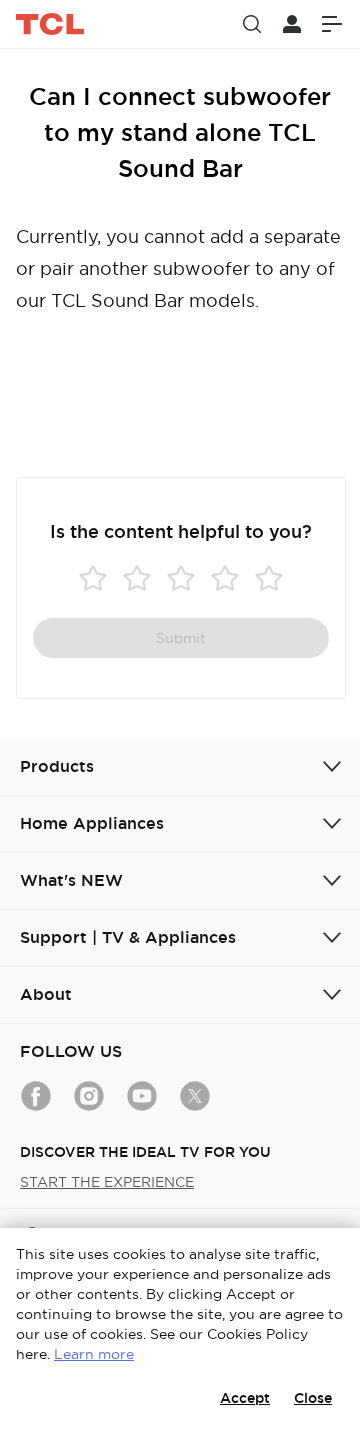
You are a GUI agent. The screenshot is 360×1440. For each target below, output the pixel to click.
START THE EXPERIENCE (107, 1182)
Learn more (94, 1354)
